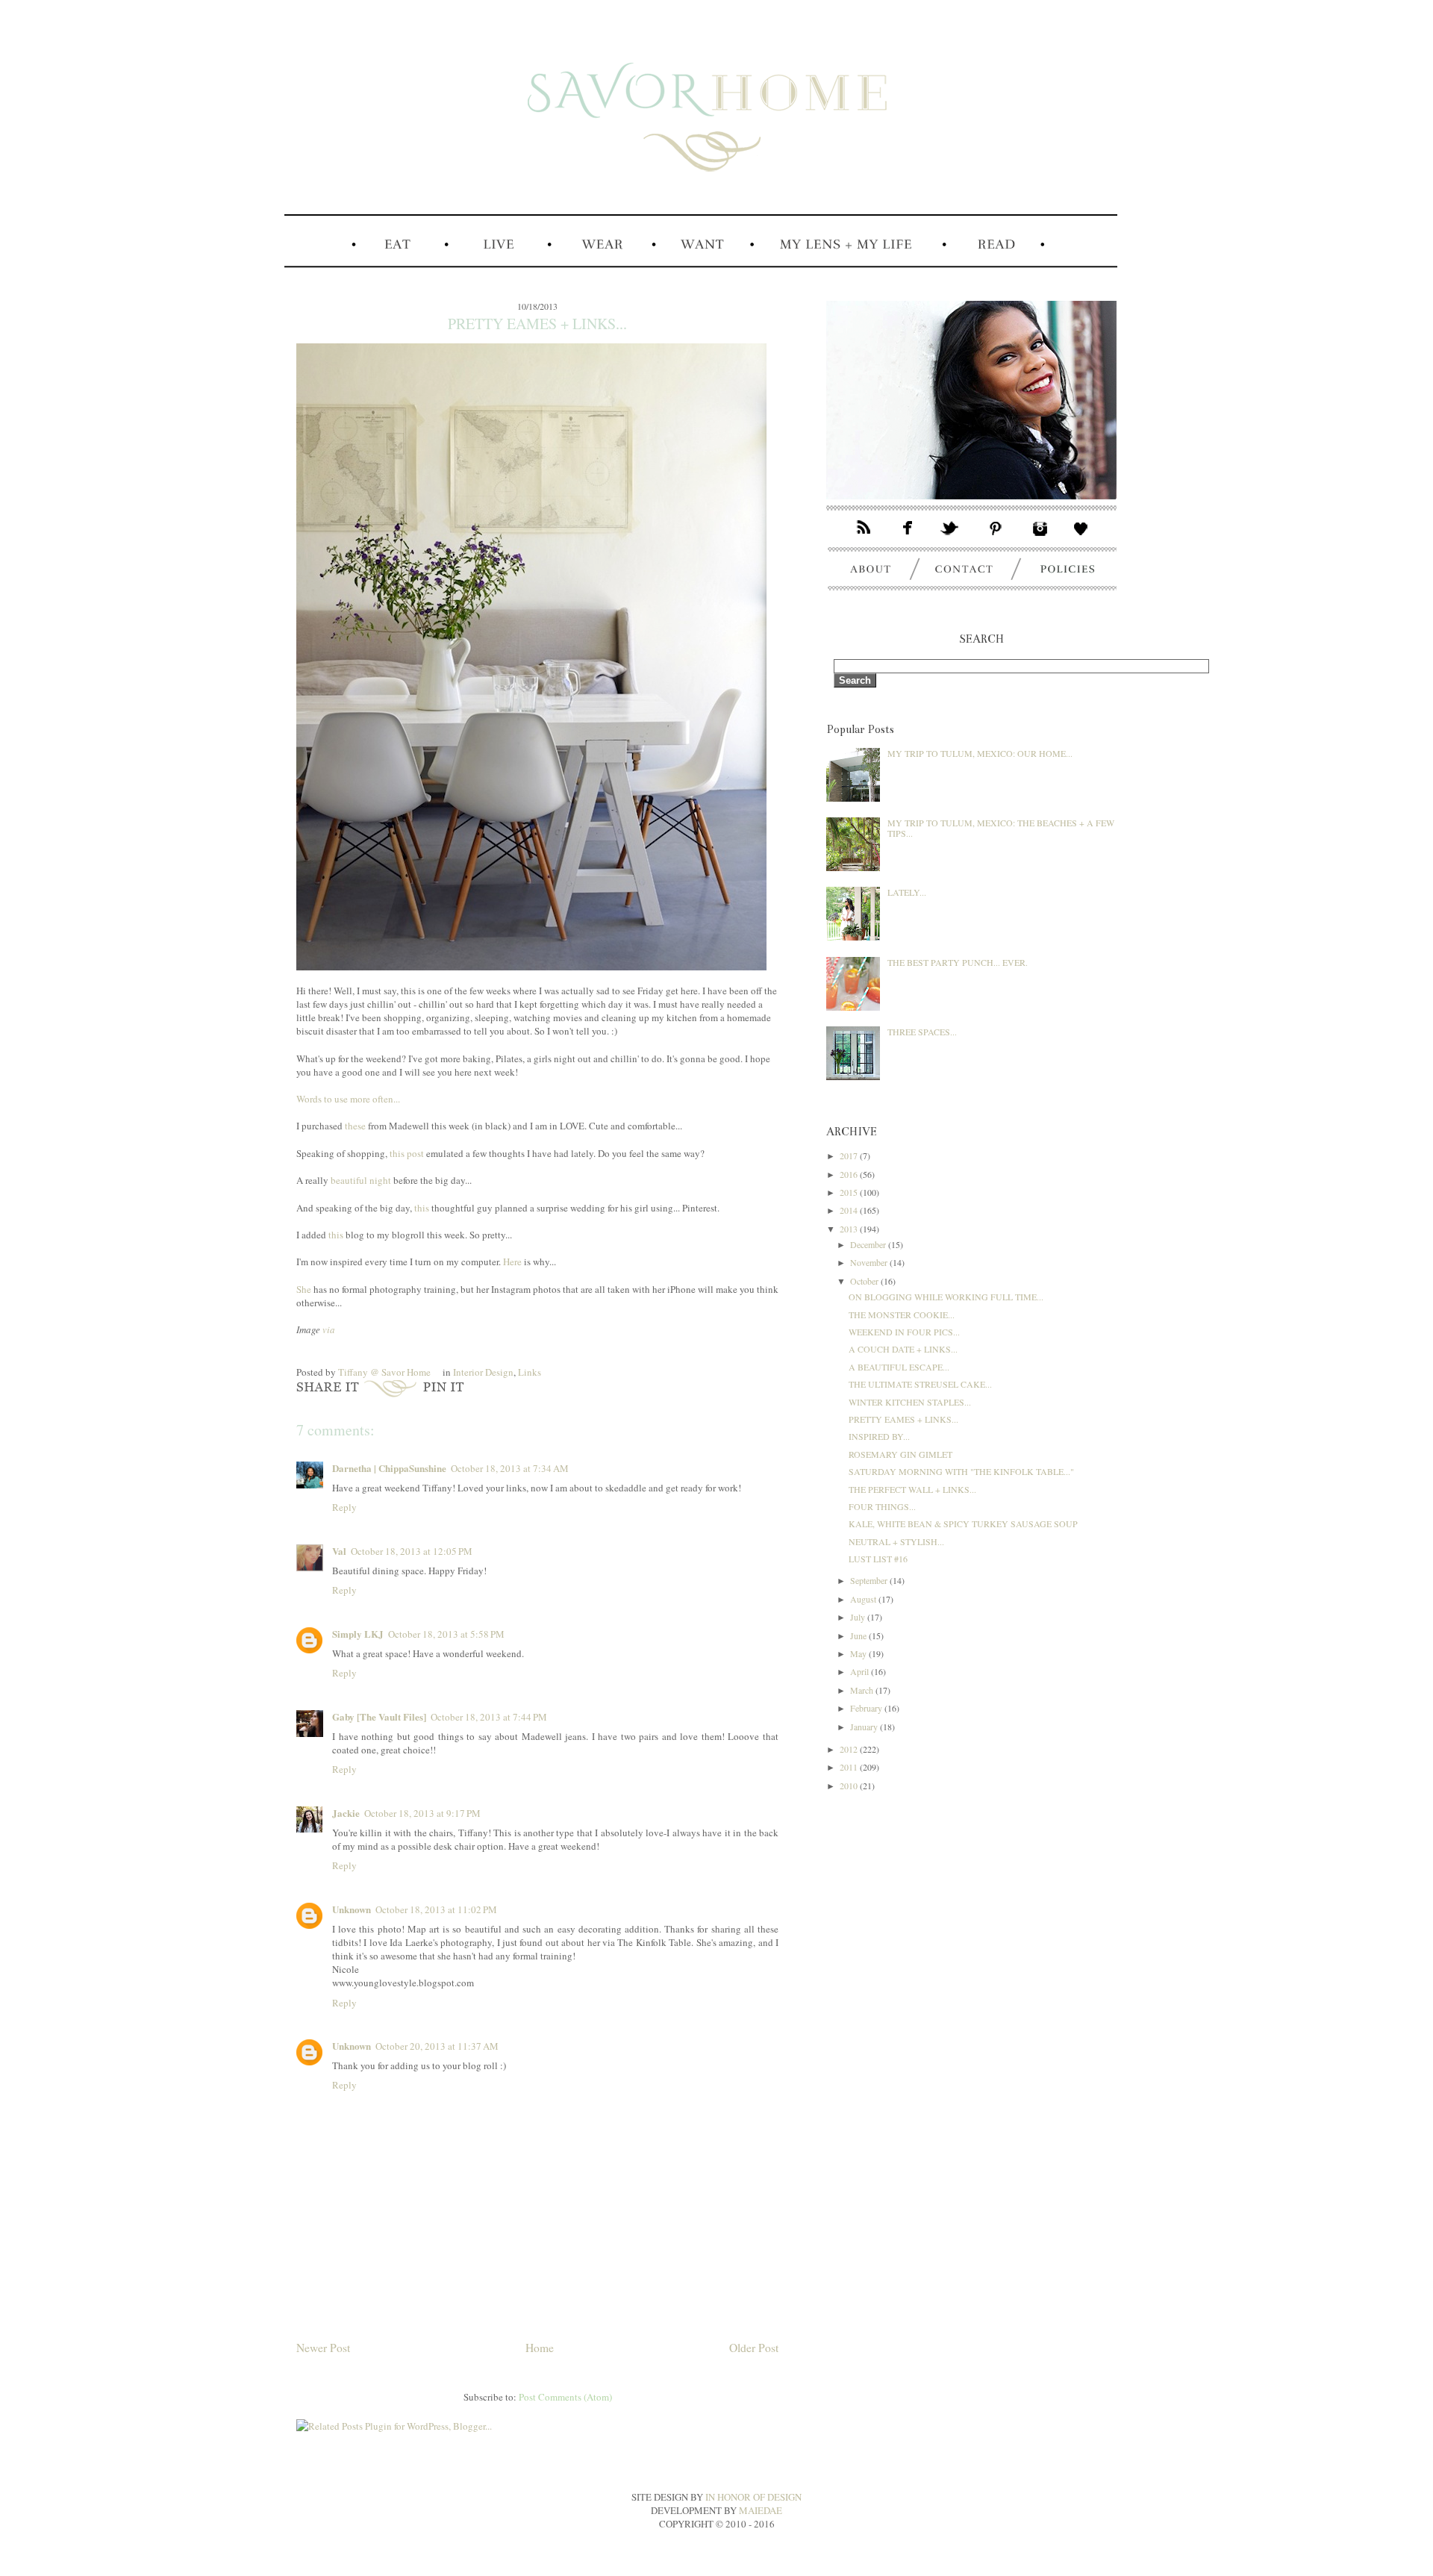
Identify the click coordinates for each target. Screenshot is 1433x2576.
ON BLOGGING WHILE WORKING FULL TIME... (946, 1297)
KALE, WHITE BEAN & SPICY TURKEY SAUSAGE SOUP (963, 1524)
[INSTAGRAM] (1040, 539)
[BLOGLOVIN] (1089, 539)
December (869, 1244)
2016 (850, 1174)
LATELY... (907, 892)
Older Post (754, 2348)
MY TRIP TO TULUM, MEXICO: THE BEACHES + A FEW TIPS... (1001, 828)
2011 (850, 1767)
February (867, 1708)
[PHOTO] (971, 511)
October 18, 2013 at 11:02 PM (436, 1909)
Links (530, 1372)
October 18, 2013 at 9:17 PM (422, 1813)
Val (339, 1551)
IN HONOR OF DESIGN (753, 2497)
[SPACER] (316, 266)
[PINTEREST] (997, 539)
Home (540, 2348)
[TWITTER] (952, 539)
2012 (850, 1749)
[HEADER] (701, 228)
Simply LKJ (358, 1634)
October (865, 1281)
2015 (850, 1192)
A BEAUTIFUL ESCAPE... (899, 1367)
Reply (344, 1507)
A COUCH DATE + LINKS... (903, 1349)
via (329, 1329)
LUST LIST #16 (878, 1559)
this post (407, 1153)
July (859, 1617)
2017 (850, 1156)
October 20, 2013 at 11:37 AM (437, 2046)
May (859, 1653)
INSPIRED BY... (879, 1436)
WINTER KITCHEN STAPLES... (910, 1402)
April (861, 1671)
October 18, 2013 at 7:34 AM (510, 1468)
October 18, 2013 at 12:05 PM (412, 1551)
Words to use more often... (348, 1099)
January (865, 1727)
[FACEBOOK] (909, 539)
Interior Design (483, 1372)
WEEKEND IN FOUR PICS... (904, 1332)
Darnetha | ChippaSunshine (389, 1468)
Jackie (346, 1813)
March (863, 1690)
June (859, 1635)
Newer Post (323, 2348)
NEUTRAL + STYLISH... (896, 1541)
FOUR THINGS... (882, 1506)
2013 (850, 1229)
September (870, 1580)
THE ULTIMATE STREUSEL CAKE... (920, 1384)
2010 (850, 1786)
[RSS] (857, 539)
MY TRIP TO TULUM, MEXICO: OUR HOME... (980, 753)
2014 (850, 1210)
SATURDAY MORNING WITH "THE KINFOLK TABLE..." (961, 1471)
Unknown (352, 1909)
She (304, 1289)
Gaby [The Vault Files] (379, 1716)
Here (512, 1262)
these (355, 1126)
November (870, 1262)
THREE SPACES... (922, 1032)
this (422, 1208)
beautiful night (361, 1180)
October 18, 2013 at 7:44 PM (489, 1717)
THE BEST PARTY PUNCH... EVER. (958, 962)
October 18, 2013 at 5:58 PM (446, 1634)
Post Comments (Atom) (565, 2397)
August (864, 1599)
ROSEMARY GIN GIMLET (900, 1454)
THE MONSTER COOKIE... (902, 1314)
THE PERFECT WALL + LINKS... (912, 1489)
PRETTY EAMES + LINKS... (903, 1419)
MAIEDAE (761, 2510)
